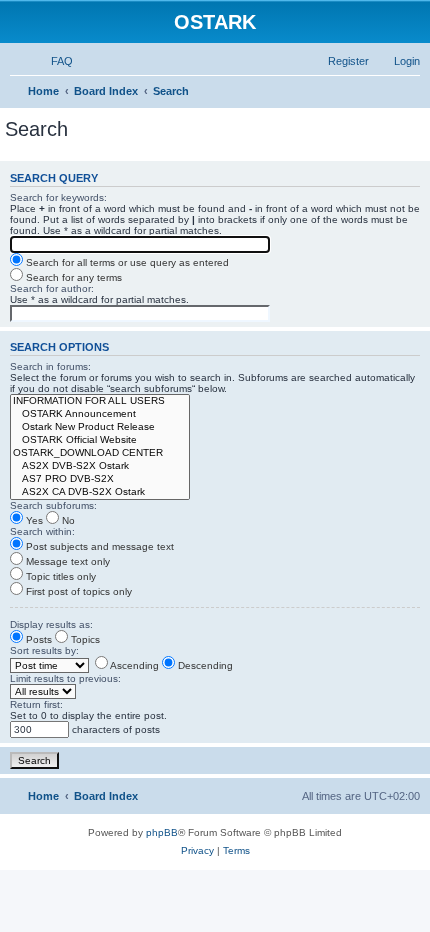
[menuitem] (53, 61)
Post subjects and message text (98, 546)
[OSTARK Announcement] (100, 414)
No (67, 520)
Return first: (36, 704)
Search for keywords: (58, 197)
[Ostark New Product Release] (100, 427)
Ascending (133, 665)
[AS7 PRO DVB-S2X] (100, 479)
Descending (204, 665)
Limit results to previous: (65, 678)
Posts (37, 639)
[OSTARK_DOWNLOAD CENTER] (100, 453)
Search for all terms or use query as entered (126, 262)
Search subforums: (53, 505)
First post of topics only (77, 591)
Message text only (66, 561)
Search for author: (52, 288)
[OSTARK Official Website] (100, 440)
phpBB (162, 832)
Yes (33, 520)
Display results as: (51, 624)
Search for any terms (72, 277)
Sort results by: (44, 650)
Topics (84, 639)
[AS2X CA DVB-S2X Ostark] (100, 492)
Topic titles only (59, 576)
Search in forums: (50, 366)
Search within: (42, 531)
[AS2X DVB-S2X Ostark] (100, 466)
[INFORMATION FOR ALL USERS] (100, 401)
